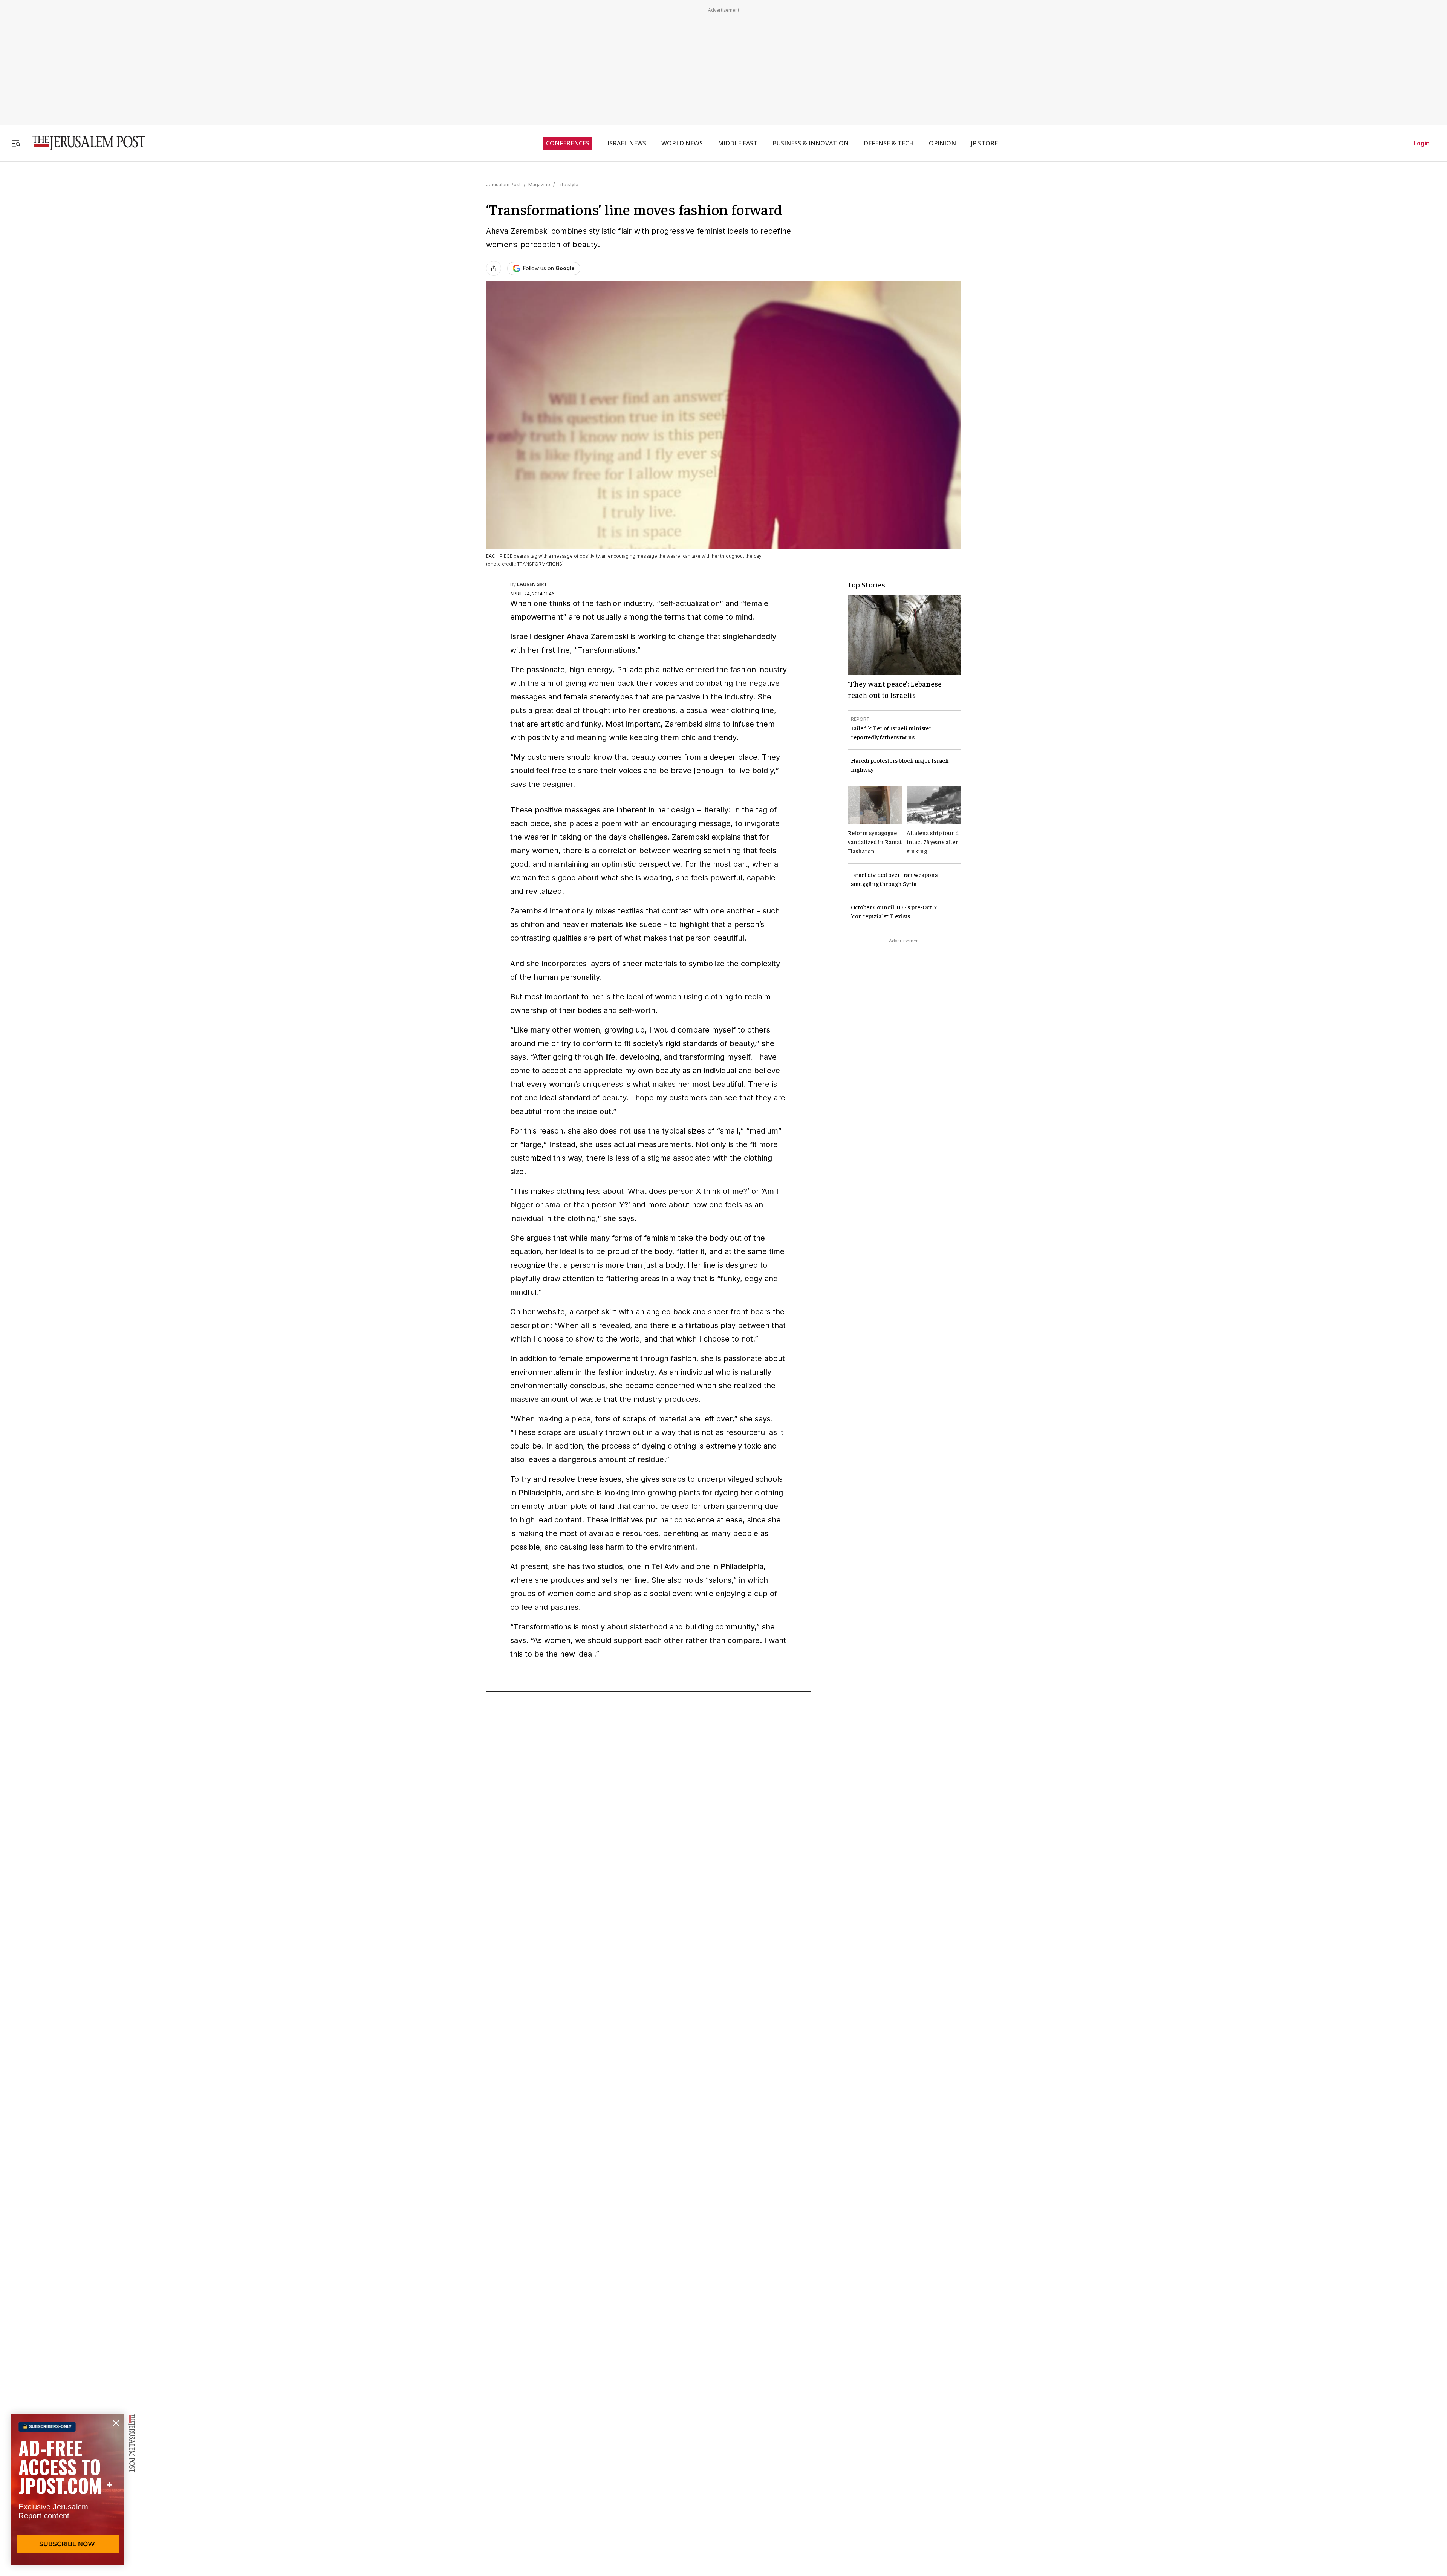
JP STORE (984, 143)
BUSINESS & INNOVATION (811, 143)
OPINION (942, 143)
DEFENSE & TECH (889, 143)
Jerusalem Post (503, 184)
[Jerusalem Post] (84, 143)
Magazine (539, 184)
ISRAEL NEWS (627, 143)
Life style (568, 184)
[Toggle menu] (16, 143)
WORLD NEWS (682, 143)
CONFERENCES (568, 143)
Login (1422, 143)
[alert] (68, 2489)
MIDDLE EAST (738, 143)
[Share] (494, 268)
